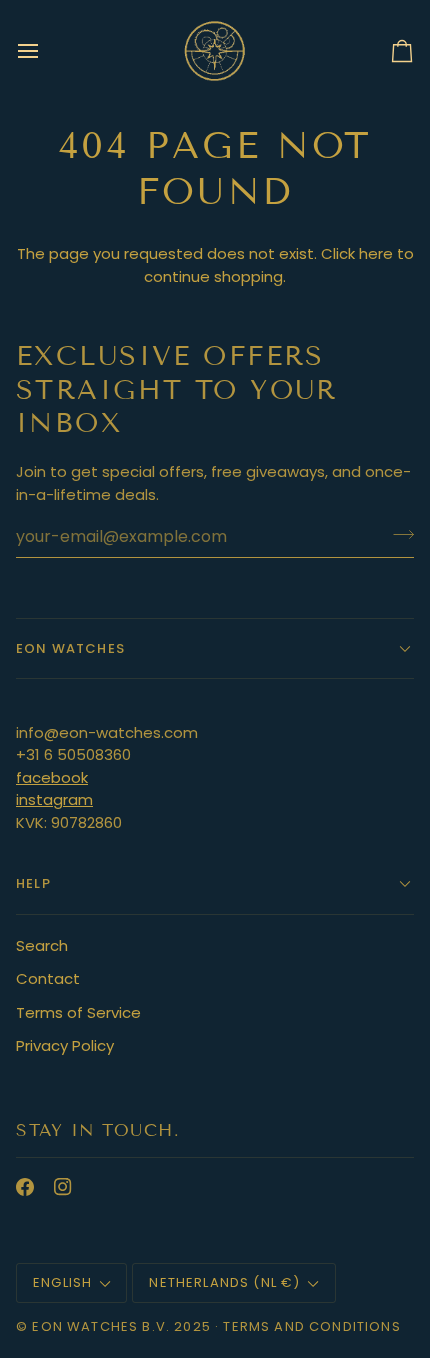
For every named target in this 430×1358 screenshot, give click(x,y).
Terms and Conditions (311, 1326)
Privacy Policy (65, 1045)
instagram (54, 799)
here (376, 253)
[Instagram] (63, 1187)
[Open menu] (46, 50)
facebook (52, 777)
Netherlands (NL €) (224, 1282)
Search (42, 945)
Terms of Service (78, 1012)
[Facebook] (25, 1187)
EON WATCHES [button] (70, 648)
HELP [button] (33, 883)
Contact (48, 978)
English (62, 1282)
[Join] (397, 534)
